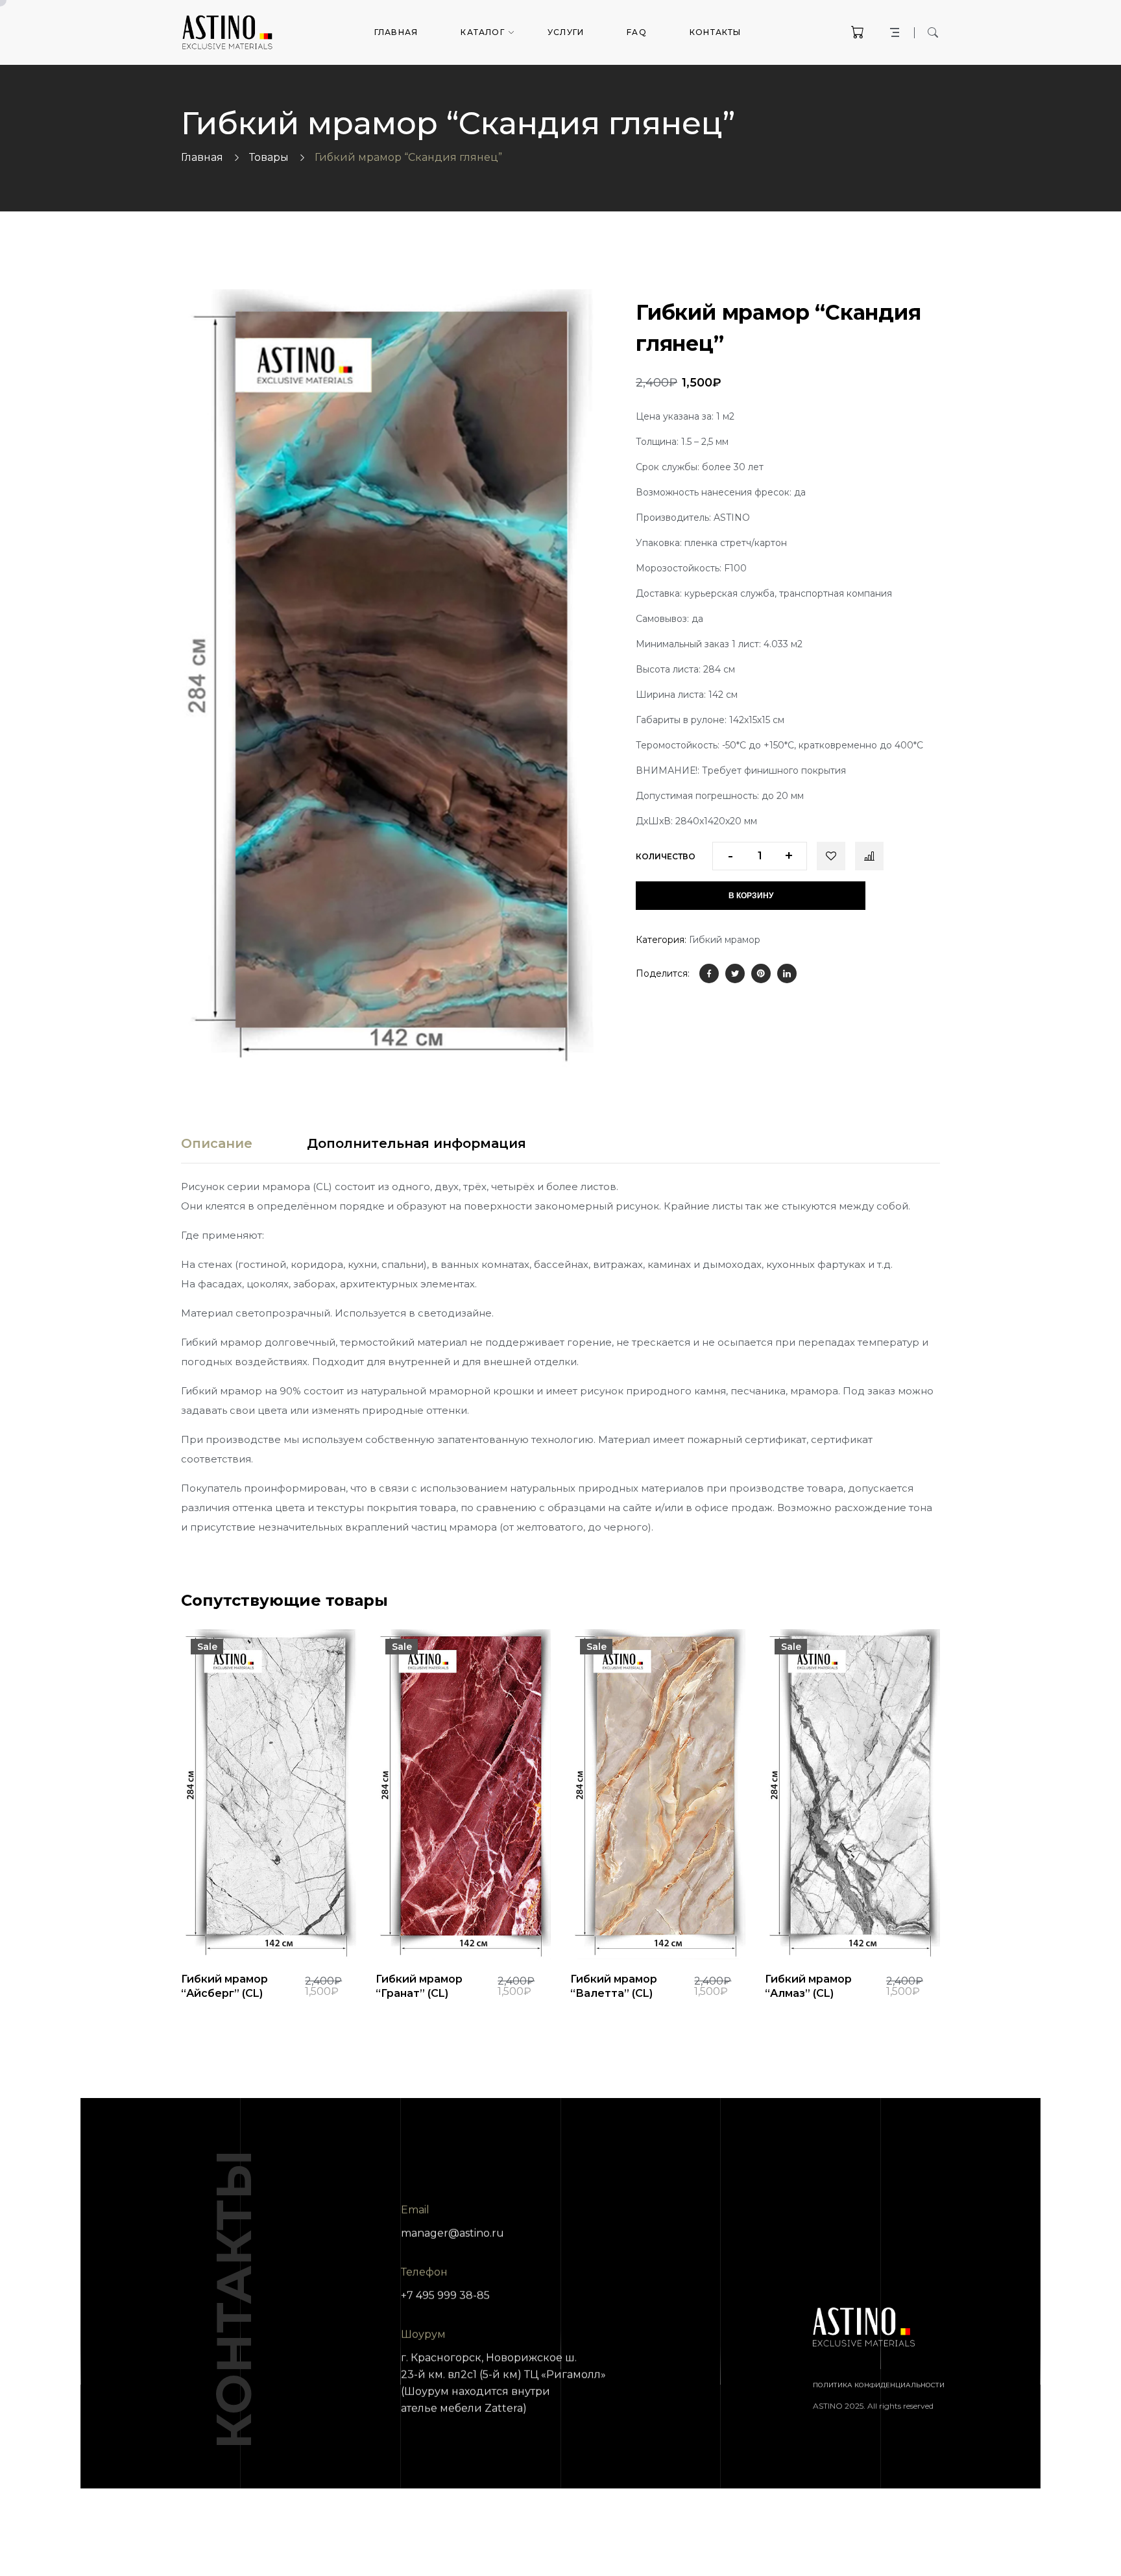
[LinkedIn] (787, 973)
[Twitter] (735, 973)
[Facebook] (709, 973)
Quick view (224, 1927)
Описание (217, 1143)
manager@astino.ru (452, 2233)
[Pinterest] (761, 973)
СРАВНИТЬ (869, 856)
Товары (269, 157)
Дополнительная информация (416, 1143)
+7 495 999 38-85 (445, 2296)
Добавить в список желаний (831, 856)
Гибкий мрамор (725, 940)
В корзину (751, 896)
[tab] (217, 1143)
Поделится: (663, 973)
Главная (202, 157)
